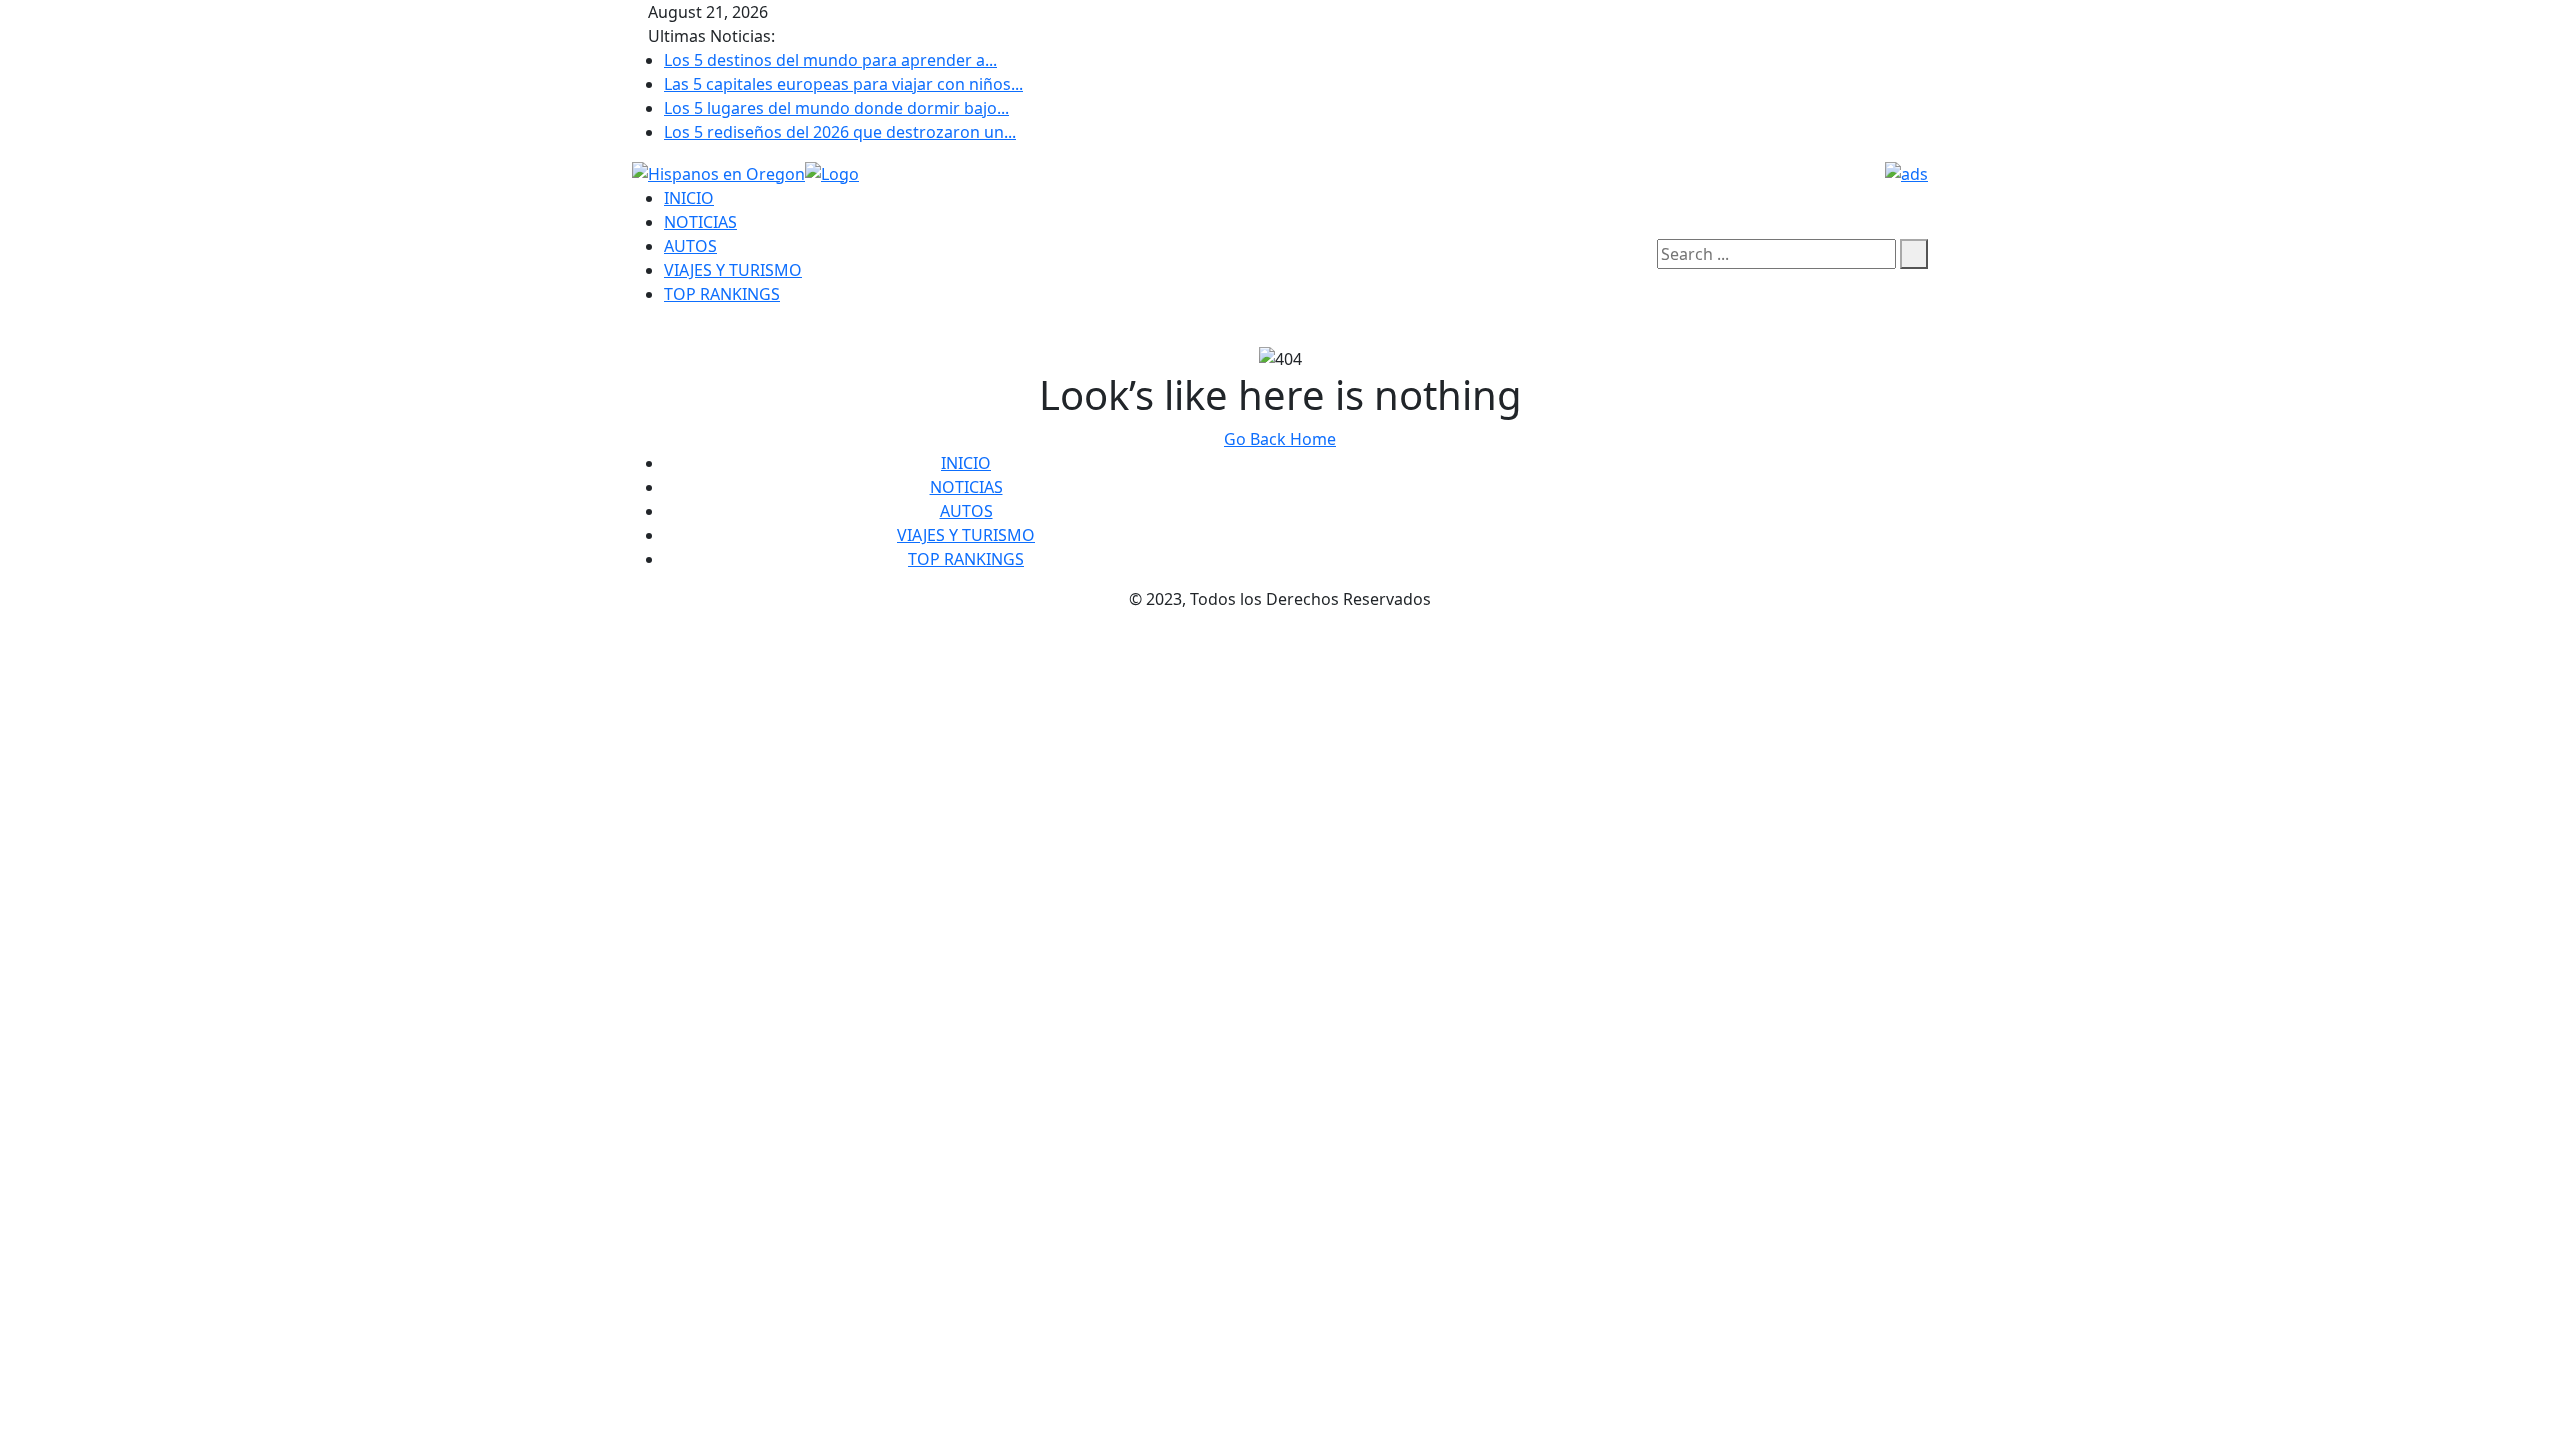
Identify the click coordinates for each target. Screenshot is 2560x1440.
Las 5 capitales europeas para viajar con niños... (843, 84)
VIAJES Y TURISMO (733, 270)
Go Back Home (1280, 439)
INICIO (689, 198)
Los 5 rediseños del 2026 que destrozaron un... (840, 132)
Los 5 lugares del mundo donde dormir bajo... (836, 108)
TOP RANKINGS (722, 294)
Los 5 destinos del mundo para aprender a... (830, 60)
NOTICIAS (700, 222)
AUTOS (690, 246)
